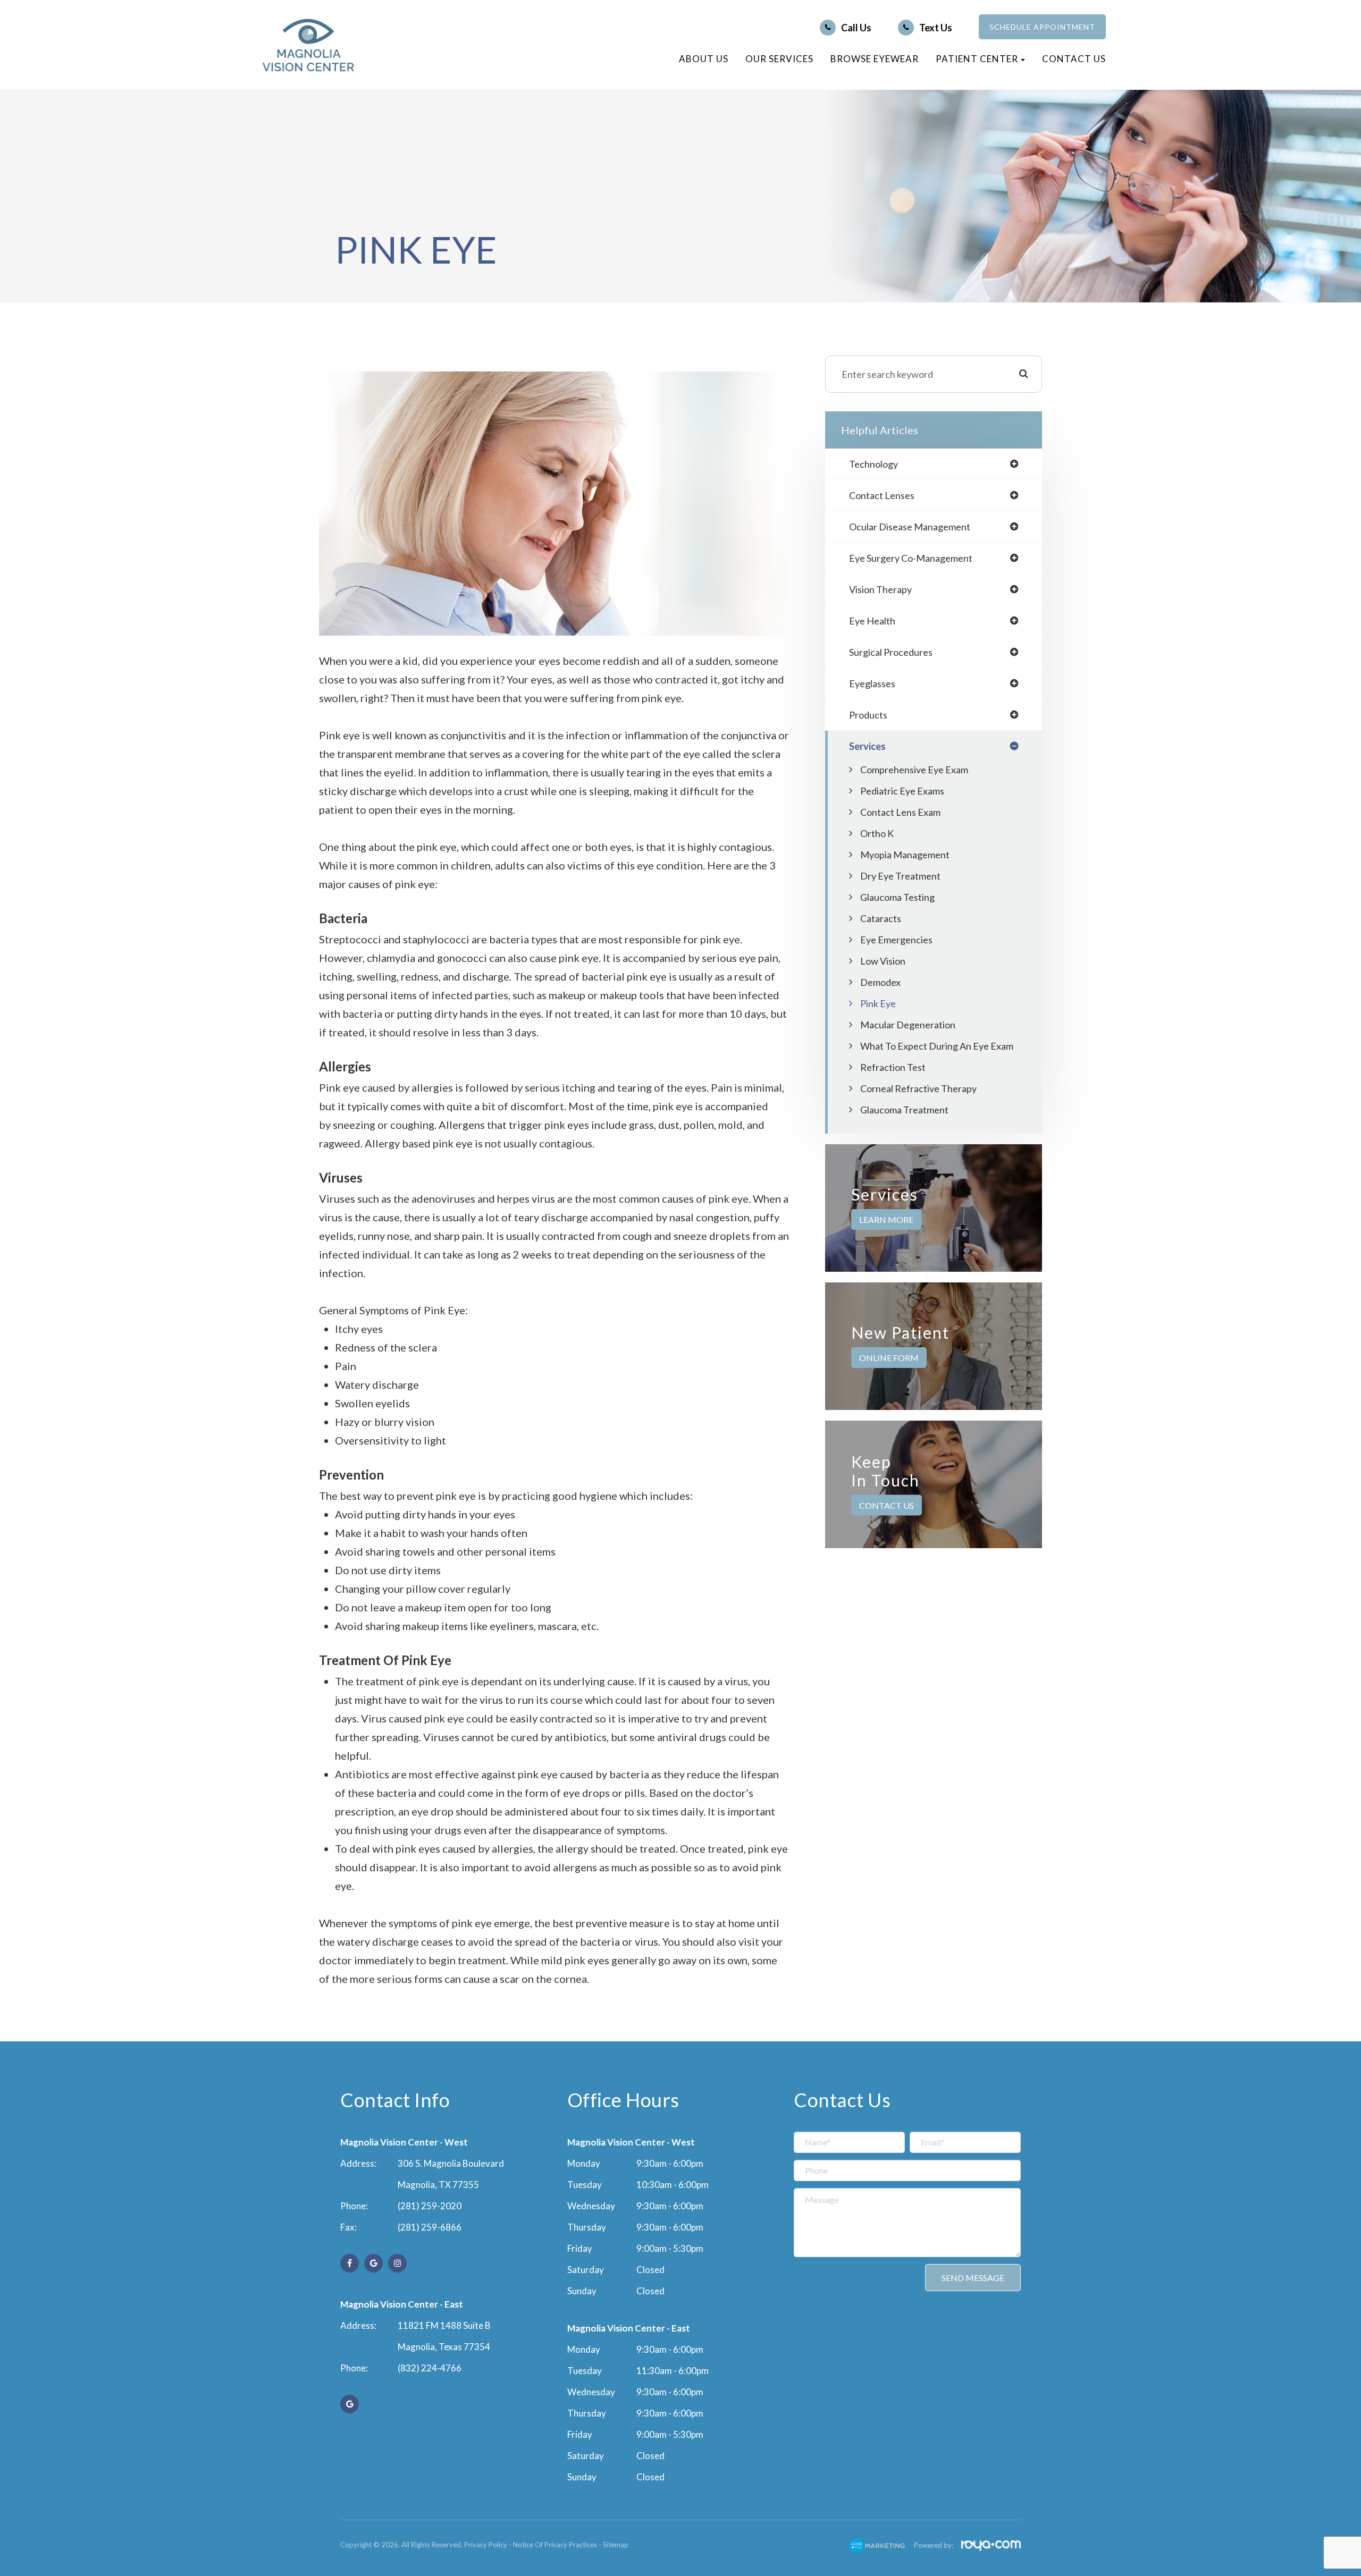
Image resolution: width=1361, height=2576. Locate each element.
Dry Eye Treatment (900, 876)
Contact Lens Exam (900, 812)
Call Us (856, 28)
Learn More (886, 1219)
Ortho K (877, 833)
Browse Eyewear (875, 59)
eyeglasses (872, 683)
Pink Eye (878, 1003)
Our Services (779, 59)
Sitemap (616, 2545)
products (868, 715)
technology (873, 464)
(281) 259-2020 (430, 2206)
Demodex (880, 982)
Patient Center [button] (977, 59)
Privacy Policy (486, 2545)
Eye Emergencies (896, 940)
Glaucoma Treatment (904, 1110)
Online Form (889, 1358)
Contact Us (1074, 59)
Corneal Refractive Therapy (918, 1088)
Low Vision (883, 961)
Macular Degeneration (908, 1025)
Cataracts (881, 918)
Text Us (936, 28)
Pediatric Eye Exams (902, 791)
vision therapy (880, 589)
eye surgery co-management (911, 558)
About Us (704, 59)
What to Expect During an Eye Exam (937, 1046)
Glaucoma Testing (897, 897)
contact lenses (882, 495)
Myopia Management (905, 855)
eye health (872, 621)
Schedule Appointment (1042, 27)
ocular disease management (910, 527)
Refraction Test (893, 1067)
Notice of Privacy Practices (555, 2545)
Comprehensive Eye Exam (914, 770)
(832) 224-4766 (430, 2368)
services (867, 746)
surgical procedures (891, 652)
